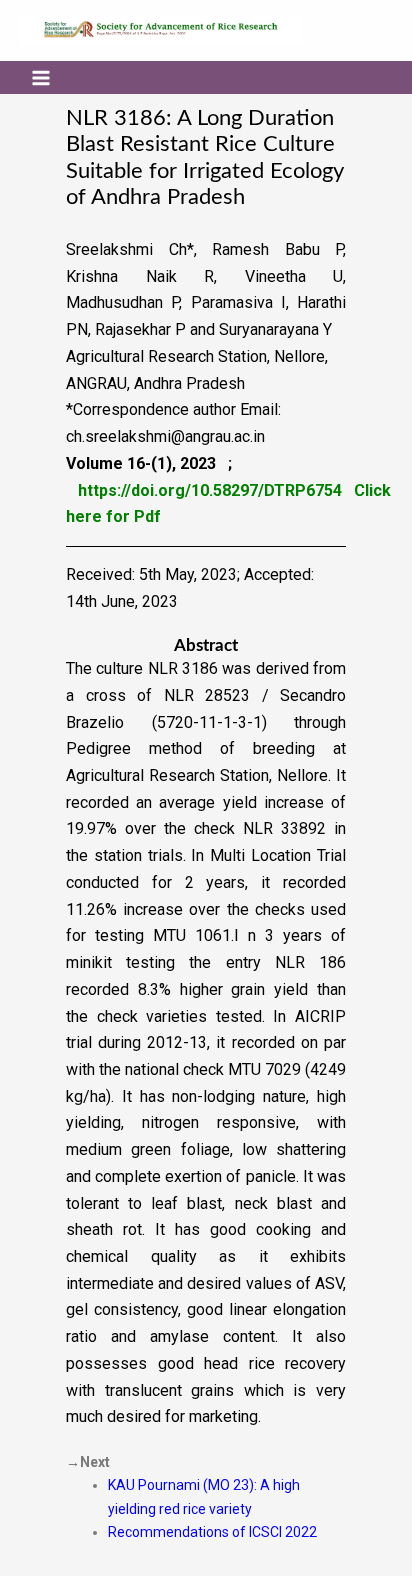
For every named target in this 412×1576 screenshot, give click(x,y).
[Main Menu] (41, 77)
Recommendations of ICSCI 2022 (212, 1532)
